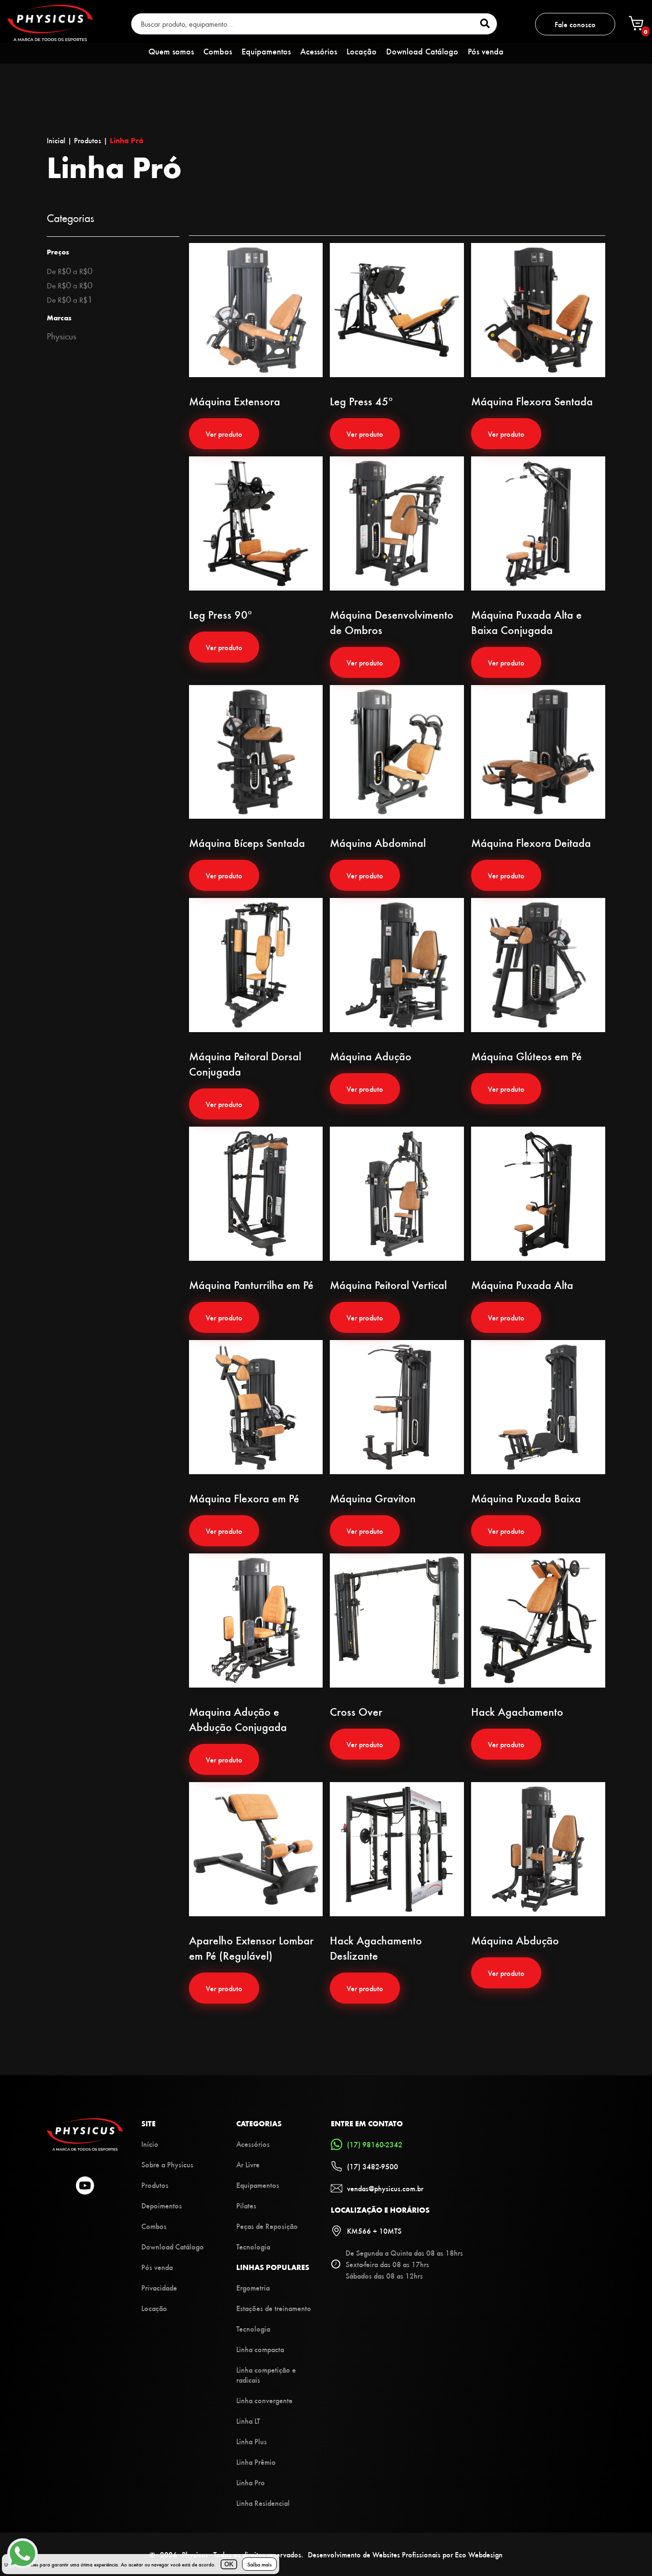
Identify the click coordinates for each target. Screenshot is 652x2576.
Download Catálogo (422, 51)
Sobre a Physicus (167, 2164)
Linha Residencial (263, 2503)
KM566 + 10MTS (374, 2231)
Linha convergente (264, 2400)
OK (229, 2564)
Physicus (62, 336)
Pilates (246, 2205)
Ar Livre (248, 2164)
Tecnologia (253, 2246)
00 (70, 270)
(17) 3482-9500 (373, 2166)
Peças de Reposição (267, 2226)
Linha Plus (252, 2441)
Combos (218, 51)
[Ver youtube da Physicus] (85, 2186)
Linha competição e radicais (266, 2375)
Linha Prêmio (256, 2462)
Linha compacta (260, 2349)
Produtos (155, 2185)
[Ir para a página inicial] (50, 38)
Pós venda (486, 51)
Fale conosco (575, 24)
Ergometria (253, 2287)
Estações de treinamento (274, 2308)
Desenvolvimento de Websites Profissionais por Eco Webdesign (405, 2554)
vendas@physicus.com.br (385, 2188)
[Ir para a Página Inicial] (85, 2148)
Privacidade (159, 2287)
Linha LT (248, 2421)
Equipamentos (266, 51)
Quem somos (171, 51)
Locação (362, 51)
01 (70, 299)
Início (150, 2144)
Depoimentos (162, 2205)
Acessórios (319, 51)
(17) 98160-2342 (375, 2144)
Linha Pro (251, 2482)
